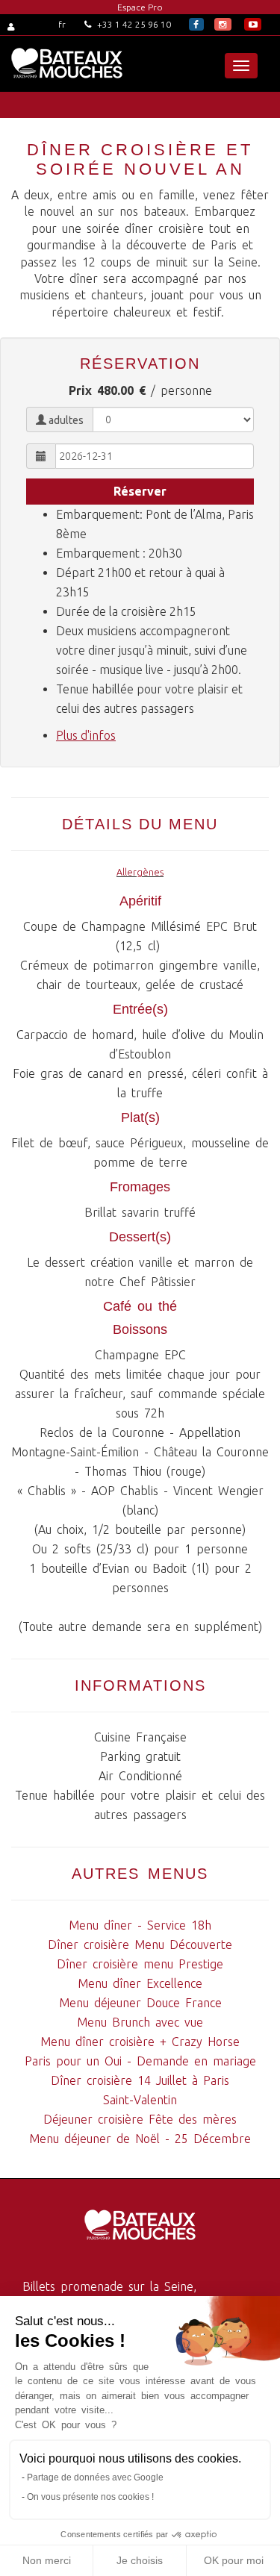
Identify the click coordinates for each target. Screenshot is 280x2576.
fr (62, 24)
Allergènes (140, 872)
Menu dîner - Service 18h (140, 1925)
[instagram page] (223, 24)
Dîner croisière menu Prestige (140, 1964)
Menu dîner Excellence (140, 1983)
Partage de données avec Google (95, 2477)
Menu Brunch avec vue (140, 2022)
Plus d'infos (86, 735)
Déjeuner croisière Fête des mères (140, 2119)
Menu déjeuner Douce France (140, 2003)
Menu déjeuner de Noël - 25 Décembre (140, 2139)
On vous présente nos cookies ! (90, 2497)
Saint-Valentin (140, 2100)
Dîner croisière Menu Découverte (140, 1945)
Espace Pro (140, 7)
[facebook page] (196, 24)
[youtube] (253, 24)
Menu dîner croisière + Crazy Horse (140, 2042)
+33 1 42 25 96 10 (133, 24)
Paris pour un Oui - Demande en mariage (140, 2061)
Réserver (140, 491)
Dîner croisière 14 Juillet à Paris (140, 2080)
